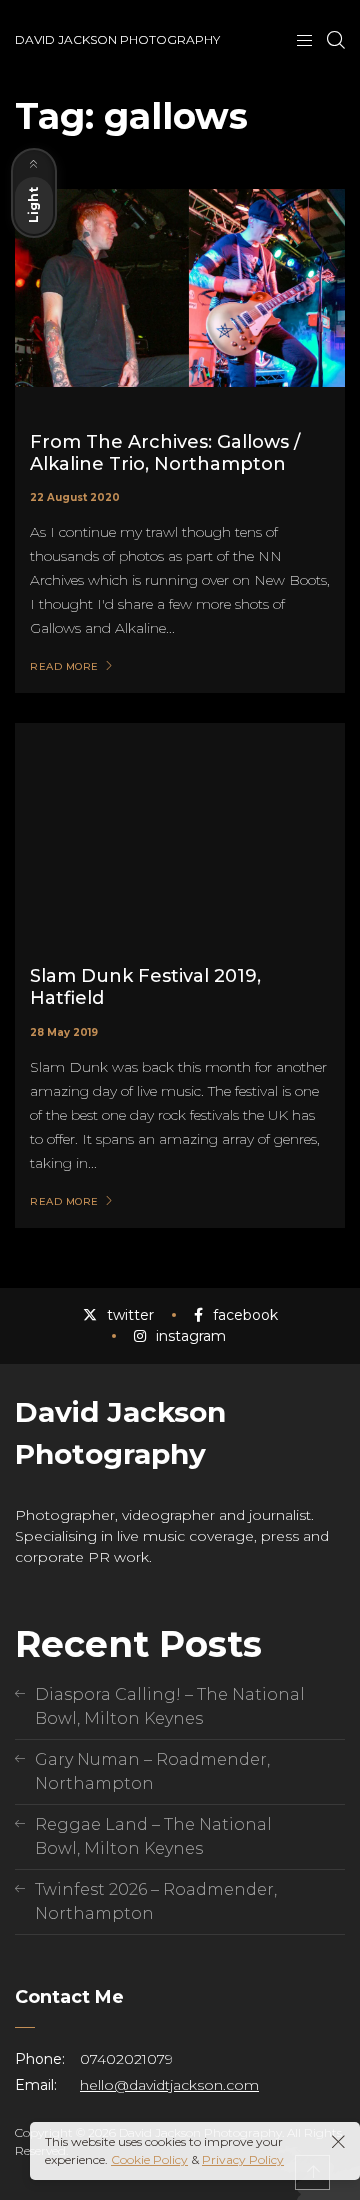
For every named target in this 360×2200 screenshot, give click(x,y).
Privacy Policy (243, 2159)
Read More (64, 667)
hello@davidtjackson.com (169, 2085)
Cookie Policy (149, 2159)
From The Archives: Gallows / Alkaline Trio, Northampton (165, 453)
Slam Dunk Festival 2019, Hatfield (145, 987)
